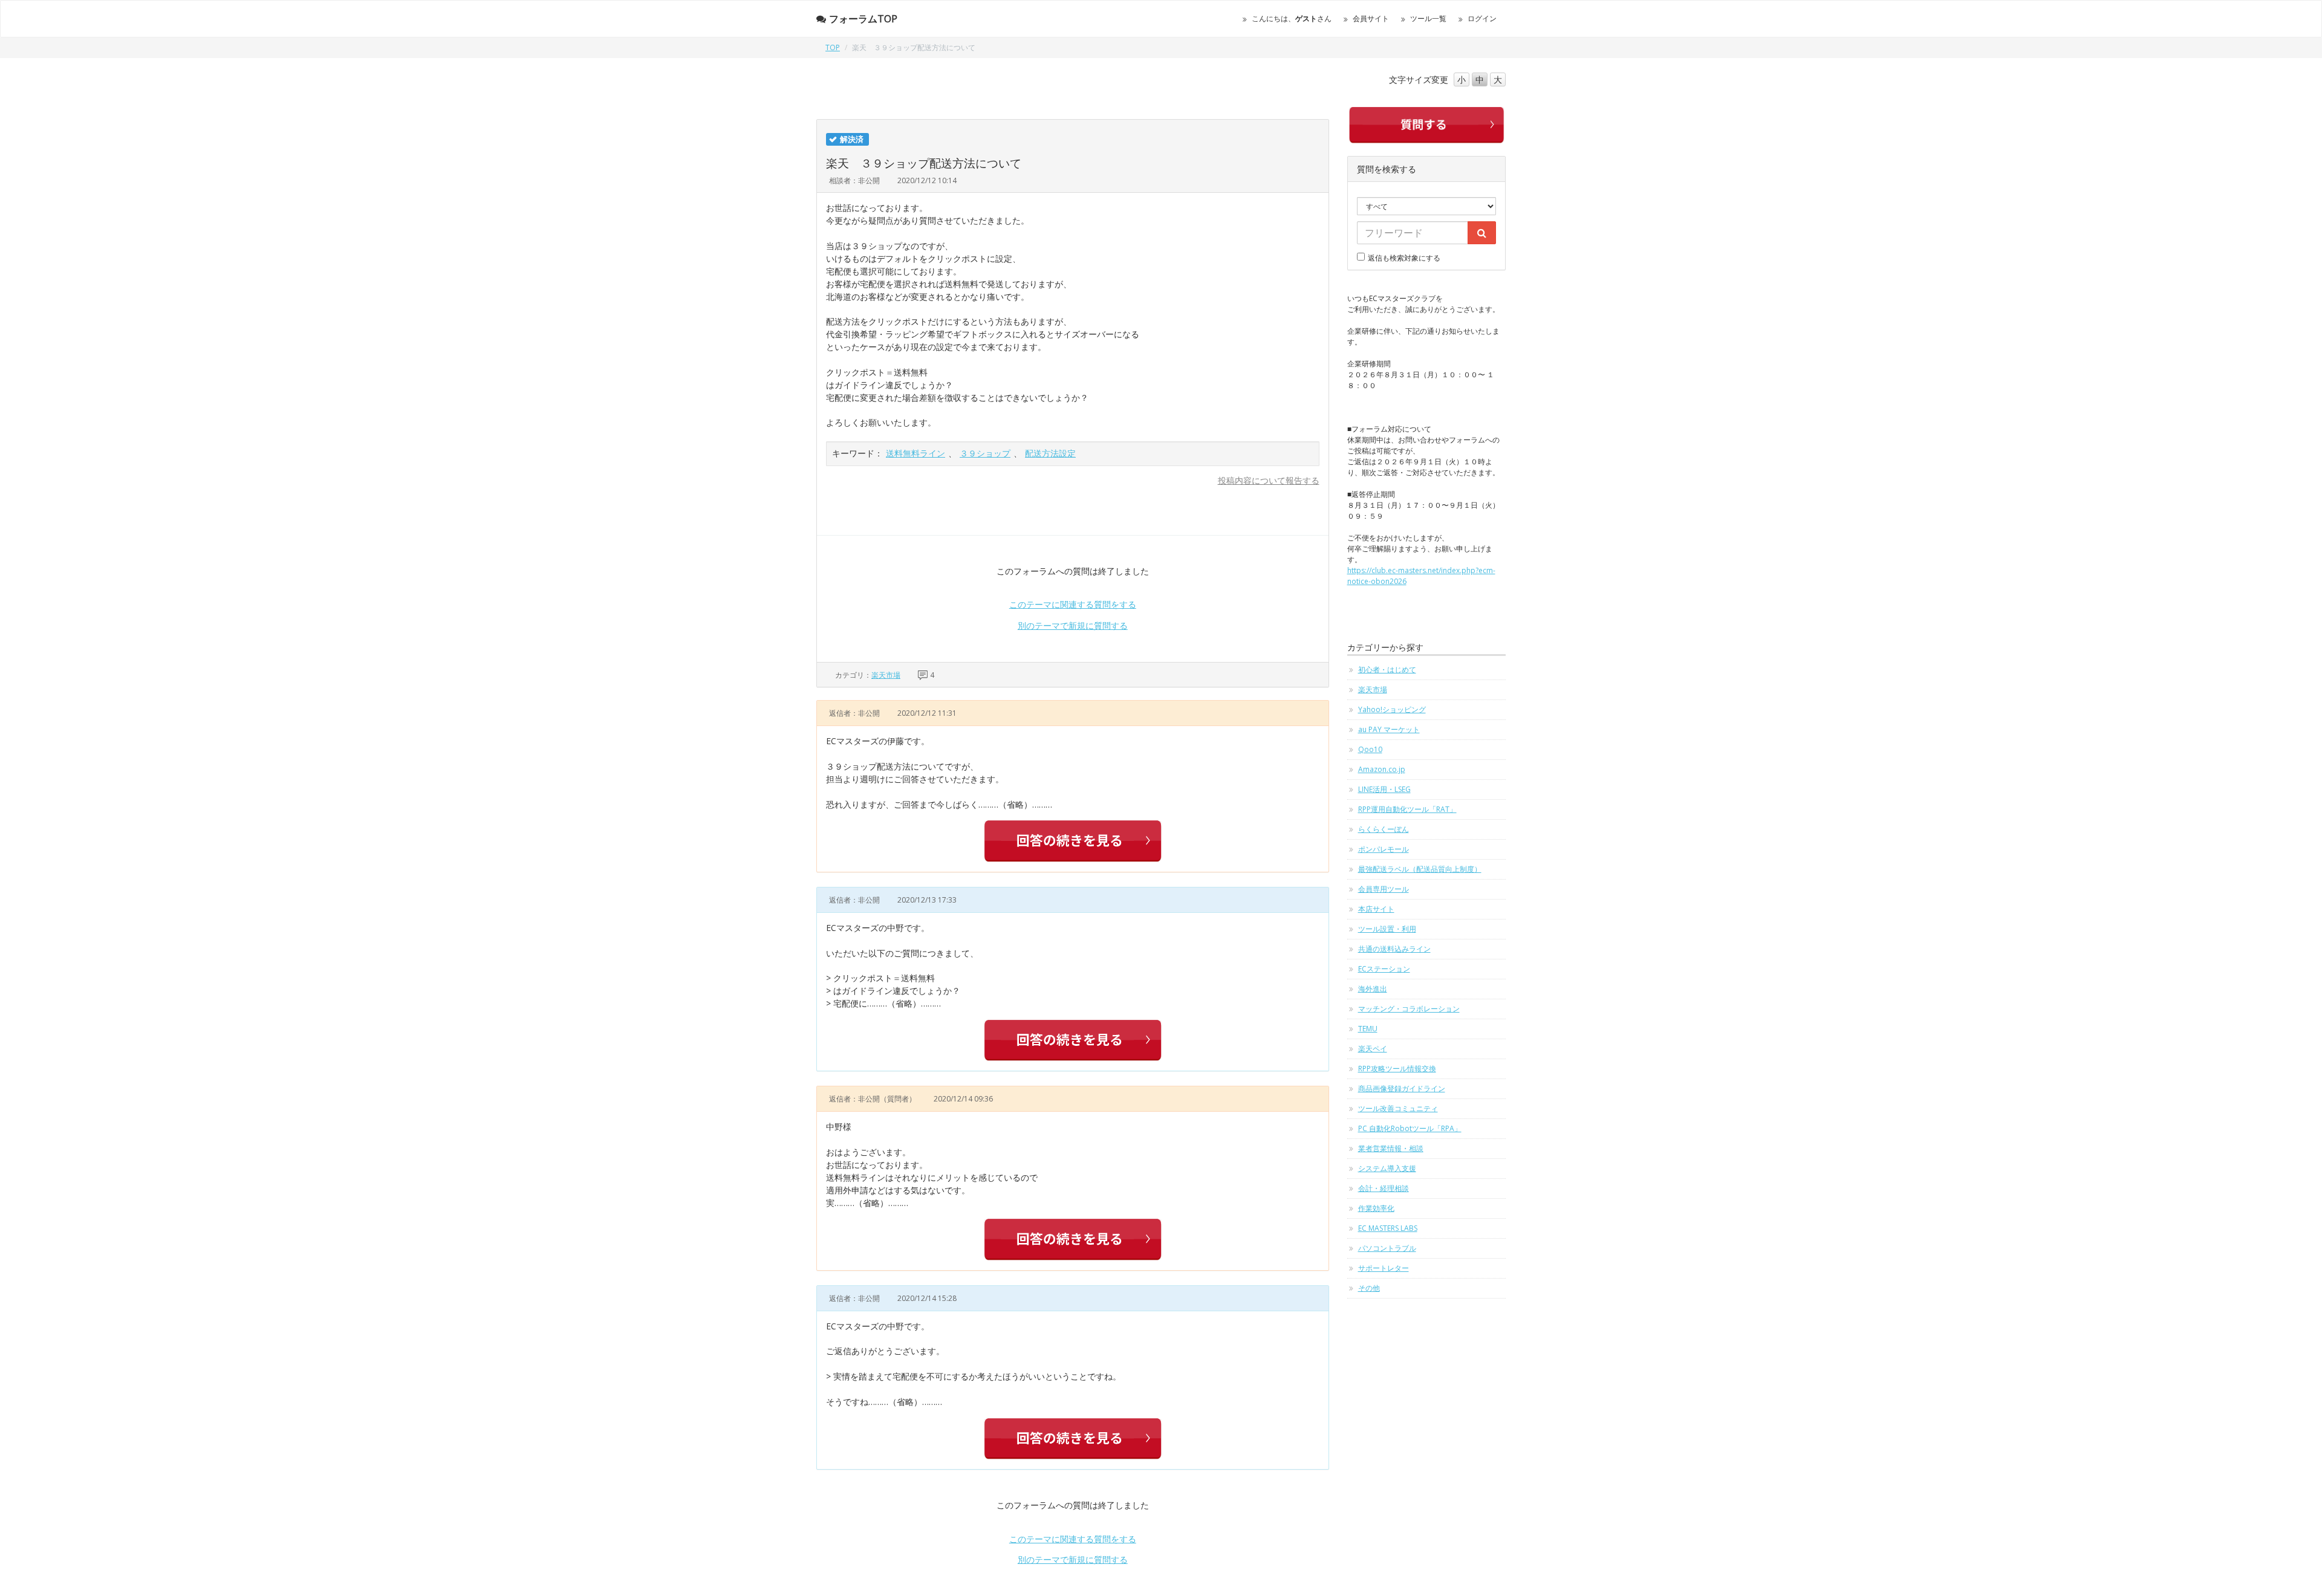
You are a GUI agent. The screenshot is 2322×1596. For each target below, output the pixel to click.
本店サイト (1376, 909)
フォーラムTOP (863, 19)
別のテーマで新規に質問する (1073, 625)
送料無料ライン (915, 453)
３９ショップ (985, 453)
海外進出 (1373, 989)
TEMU (1368, 1029)
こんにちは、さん (1292, 18)
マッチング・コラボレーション (1409, 1009)
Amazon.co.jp (1382, 769)
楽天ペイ (1373, 1049)
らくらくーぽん (1384, 829)
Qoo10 (1370, 749)
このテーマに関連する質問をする (1073, 604)
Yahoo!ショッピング (1392, 709)
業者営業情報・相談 (1391, 1148)
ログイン (1482, 18)
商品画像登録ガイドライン (1402, 1088)
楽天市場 (886, 675)
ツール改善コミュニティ (1398, 1108)
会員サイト (1371, 18)
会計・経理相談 (1384, 1188)
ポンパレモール (1384, 849)
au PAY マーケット (1389, 729)
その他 (1369, 1288)
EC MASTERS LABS (1388, 1228)
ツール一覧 (1428, 18)
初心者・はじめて (1387, 670)
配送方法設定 (1050, 453)
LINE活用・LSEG (1384, 789)
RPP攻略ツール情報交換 (1397, 1069)
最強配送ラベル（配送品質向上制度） (1420, 869)
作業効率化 (1376, 1208)
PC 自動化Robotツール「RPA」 (1410, 1128)
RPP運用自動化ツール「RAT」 (1407, 809)
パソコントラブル (1387, 1248)
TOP (833, 47)
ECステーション (1384, 969)
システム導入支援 (1387, 1168)
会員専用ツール (1384, 889)
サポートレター (1384, 1268)
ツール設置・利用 (1387, 929)
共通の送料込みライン (1394, 949)
